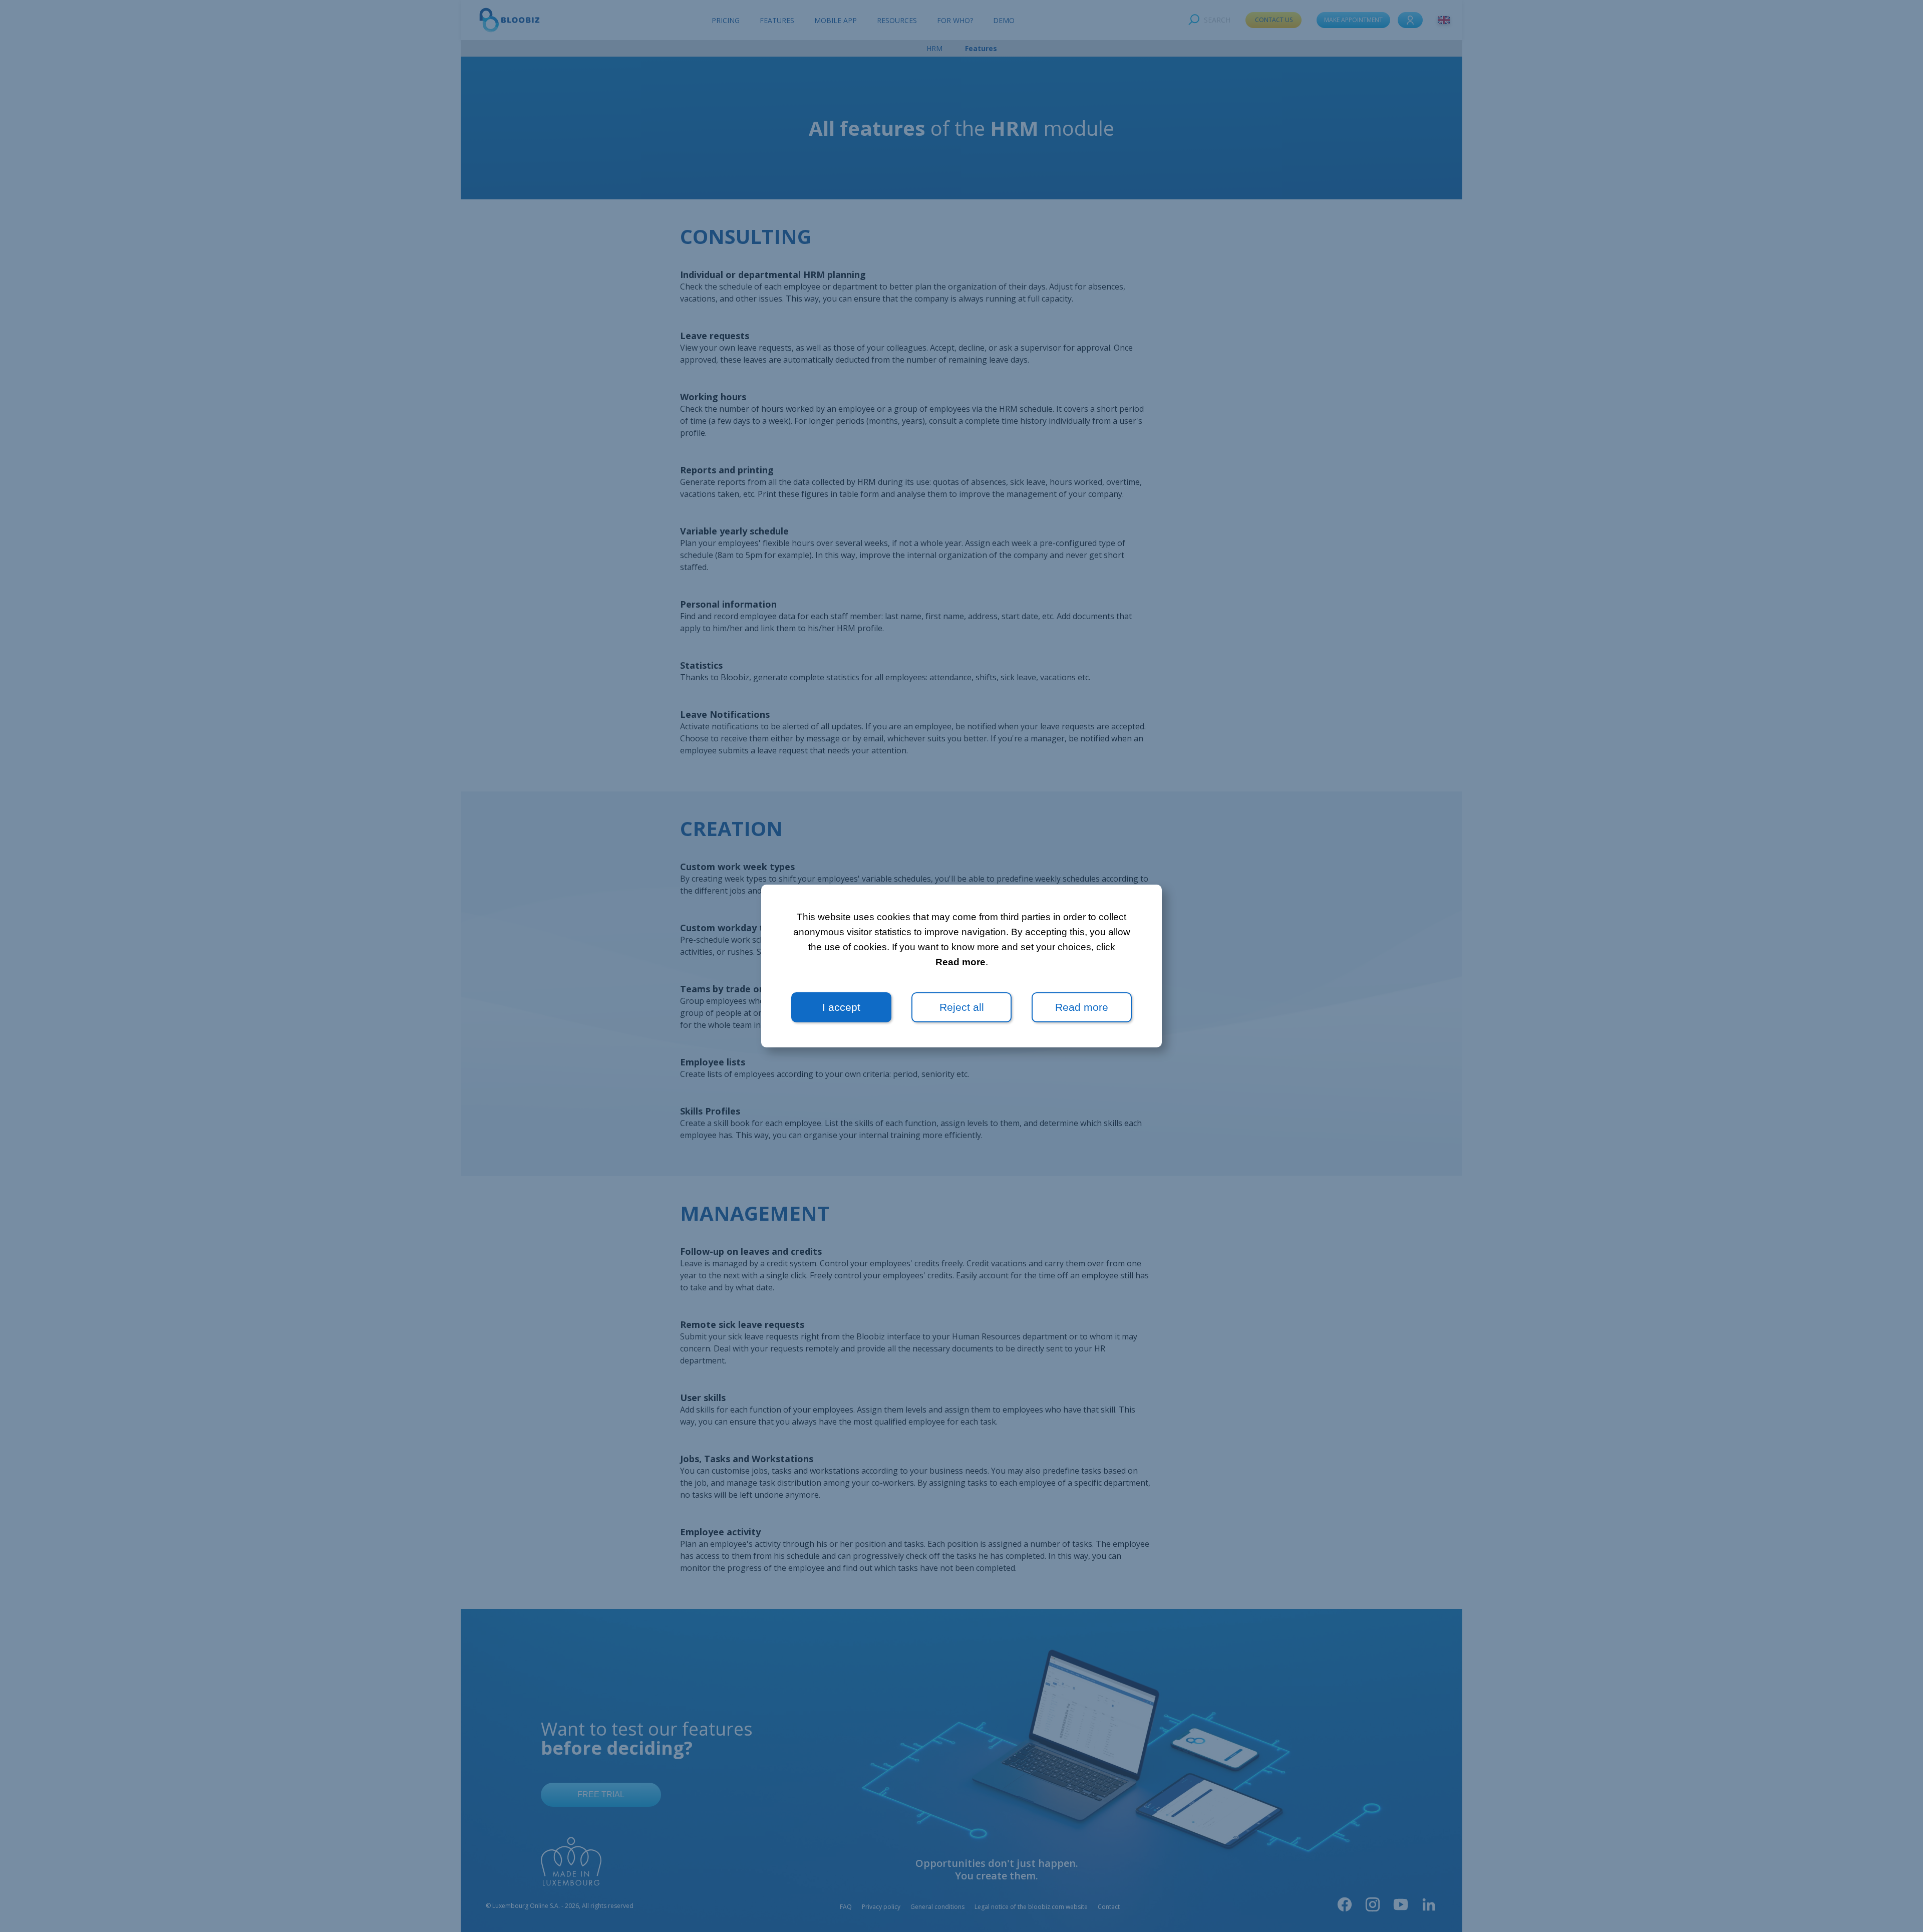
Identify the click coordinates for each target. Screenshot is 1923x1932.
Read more (960, 962)
